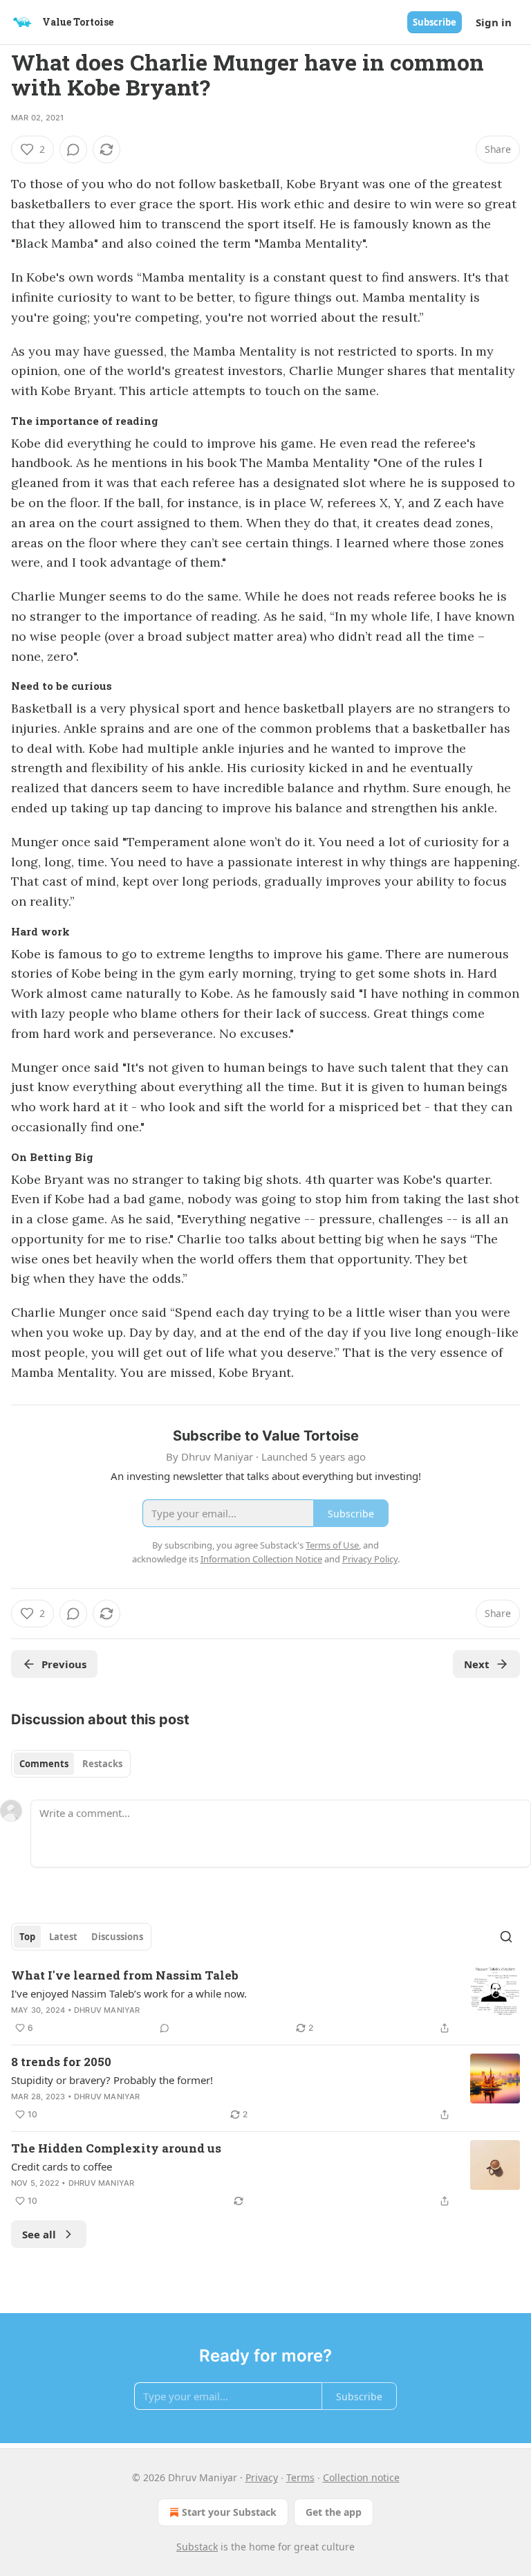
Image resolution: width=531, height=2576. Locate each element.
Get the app (334, 2512)
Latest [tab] (63, 1937)
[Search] (506, 1937)
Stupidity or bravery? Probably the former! (112, 2080)
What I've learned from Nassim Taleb (125, 1975)
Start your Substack (229, 2512)
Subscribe (435, 22)
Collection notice (361, 2477)
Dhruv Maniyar (107, 2010)
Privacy (262, 2477)
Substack (197, 2547)
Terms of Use (332, 1545)
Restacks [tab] (102, 1764)
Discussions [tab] (117, 1937)
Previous (64, 1664)
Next (477, 1664)
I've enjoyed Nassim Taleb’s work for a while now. (129, 1993)
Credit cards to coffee (62, 2166)
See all (39, 2234)
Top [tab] (27, 1937)
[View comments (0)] (73, 149)
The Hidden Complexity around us (116, 2148)
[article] (265, 2002)
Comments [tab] (44, 1764)
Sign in (494, 22)
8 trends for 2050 (61, 2062)
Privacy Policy (370, 1559)
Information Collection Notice (261, 1559)
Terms (300, 2477)
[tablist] (71, 1764)
